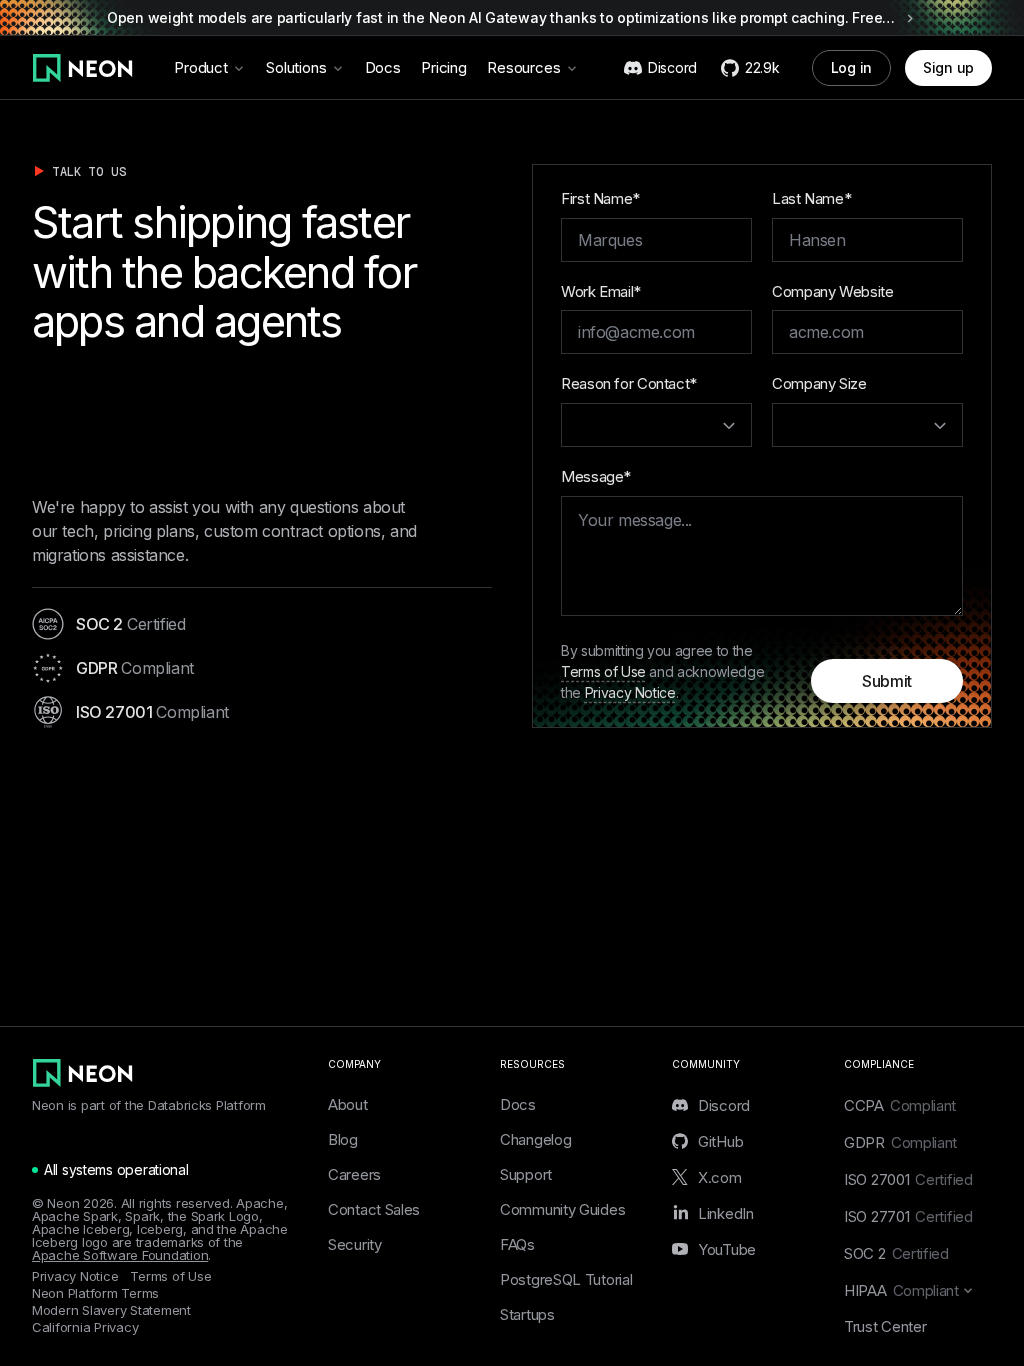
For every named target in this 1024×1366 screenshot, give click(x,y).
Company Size (819, 383)
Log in (851, 67)
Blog (343, 1139)
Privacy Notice (630, 692)
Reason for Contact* (629, 383)
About (348, 1104)
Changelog (535, 1139)
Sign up (948, 67)
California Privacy (85, 1327)
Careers (354, 1174)
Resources (524, 67)
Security (355, 1244)
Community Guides (562, 1209)
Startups (527, 1314)
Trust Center (885, 1326)
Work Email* (601, 291)
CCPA (900, 1105)
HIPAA (901, 1290)
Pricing (444, 67)
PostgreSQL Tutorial (566, 1279)
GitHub (720, 1141)
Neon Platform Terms (95, 1293)
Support (526, 1174)
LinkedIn (726, 1213)
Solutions (296, 67)
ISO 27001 (908, 1179)
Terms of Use (603, 671)
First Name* (600, 198)
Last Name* (811, 198)
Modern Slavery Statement (111, 1310)
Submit (887, 681)
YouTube (727, 1249)
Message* (596, 476)
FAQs (517, 1244)
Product (201, 67)
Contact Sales (374, 1209)
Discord (724, 1105)
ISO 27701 (908, 1216)
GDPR (900, 1142)
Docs (383, 67)
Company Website (832, 291)
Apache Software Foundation (120, 1255)
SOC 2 (896, 1253)
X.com (720, 1177)
